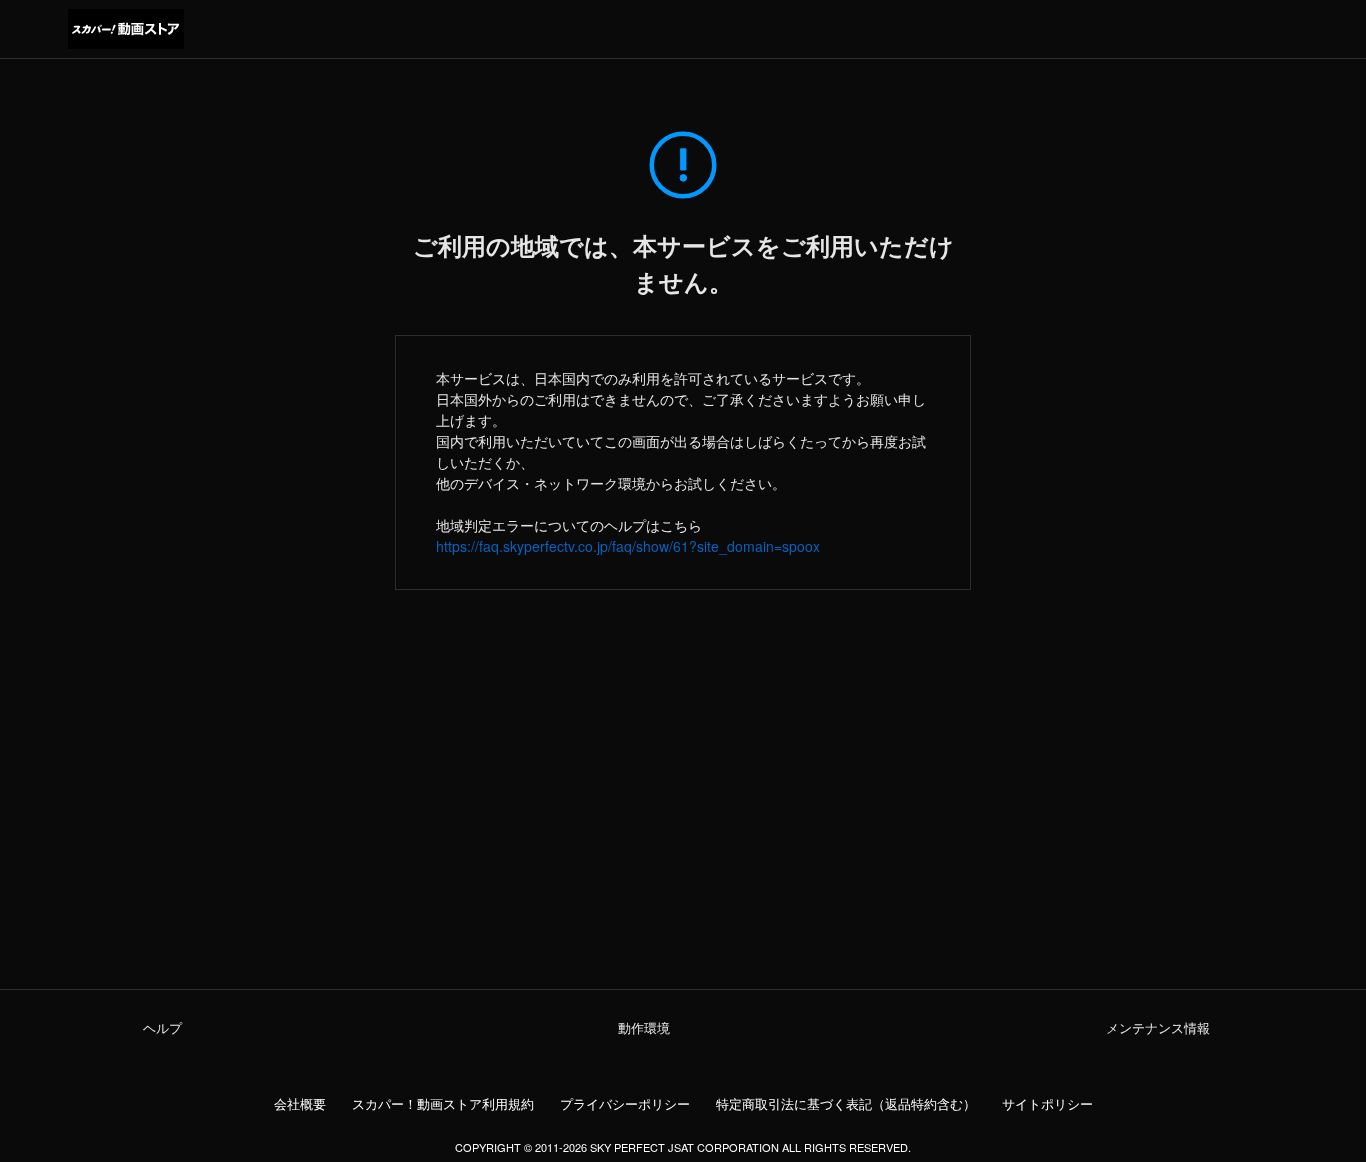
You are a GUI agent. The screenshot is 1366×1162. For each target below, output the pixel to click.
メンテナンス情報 (1158, 1028)
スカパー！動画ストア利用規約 (443, 1104)
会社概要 (300, 1104)
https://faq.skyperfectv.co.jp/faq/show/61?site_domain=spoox (628, 546)
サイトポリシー (1047, 1104)
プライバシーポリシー (625, 1104)
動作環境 (644, 1028)
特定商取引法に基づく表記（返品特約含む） (846, 1104)
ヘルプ (162, 1028)
